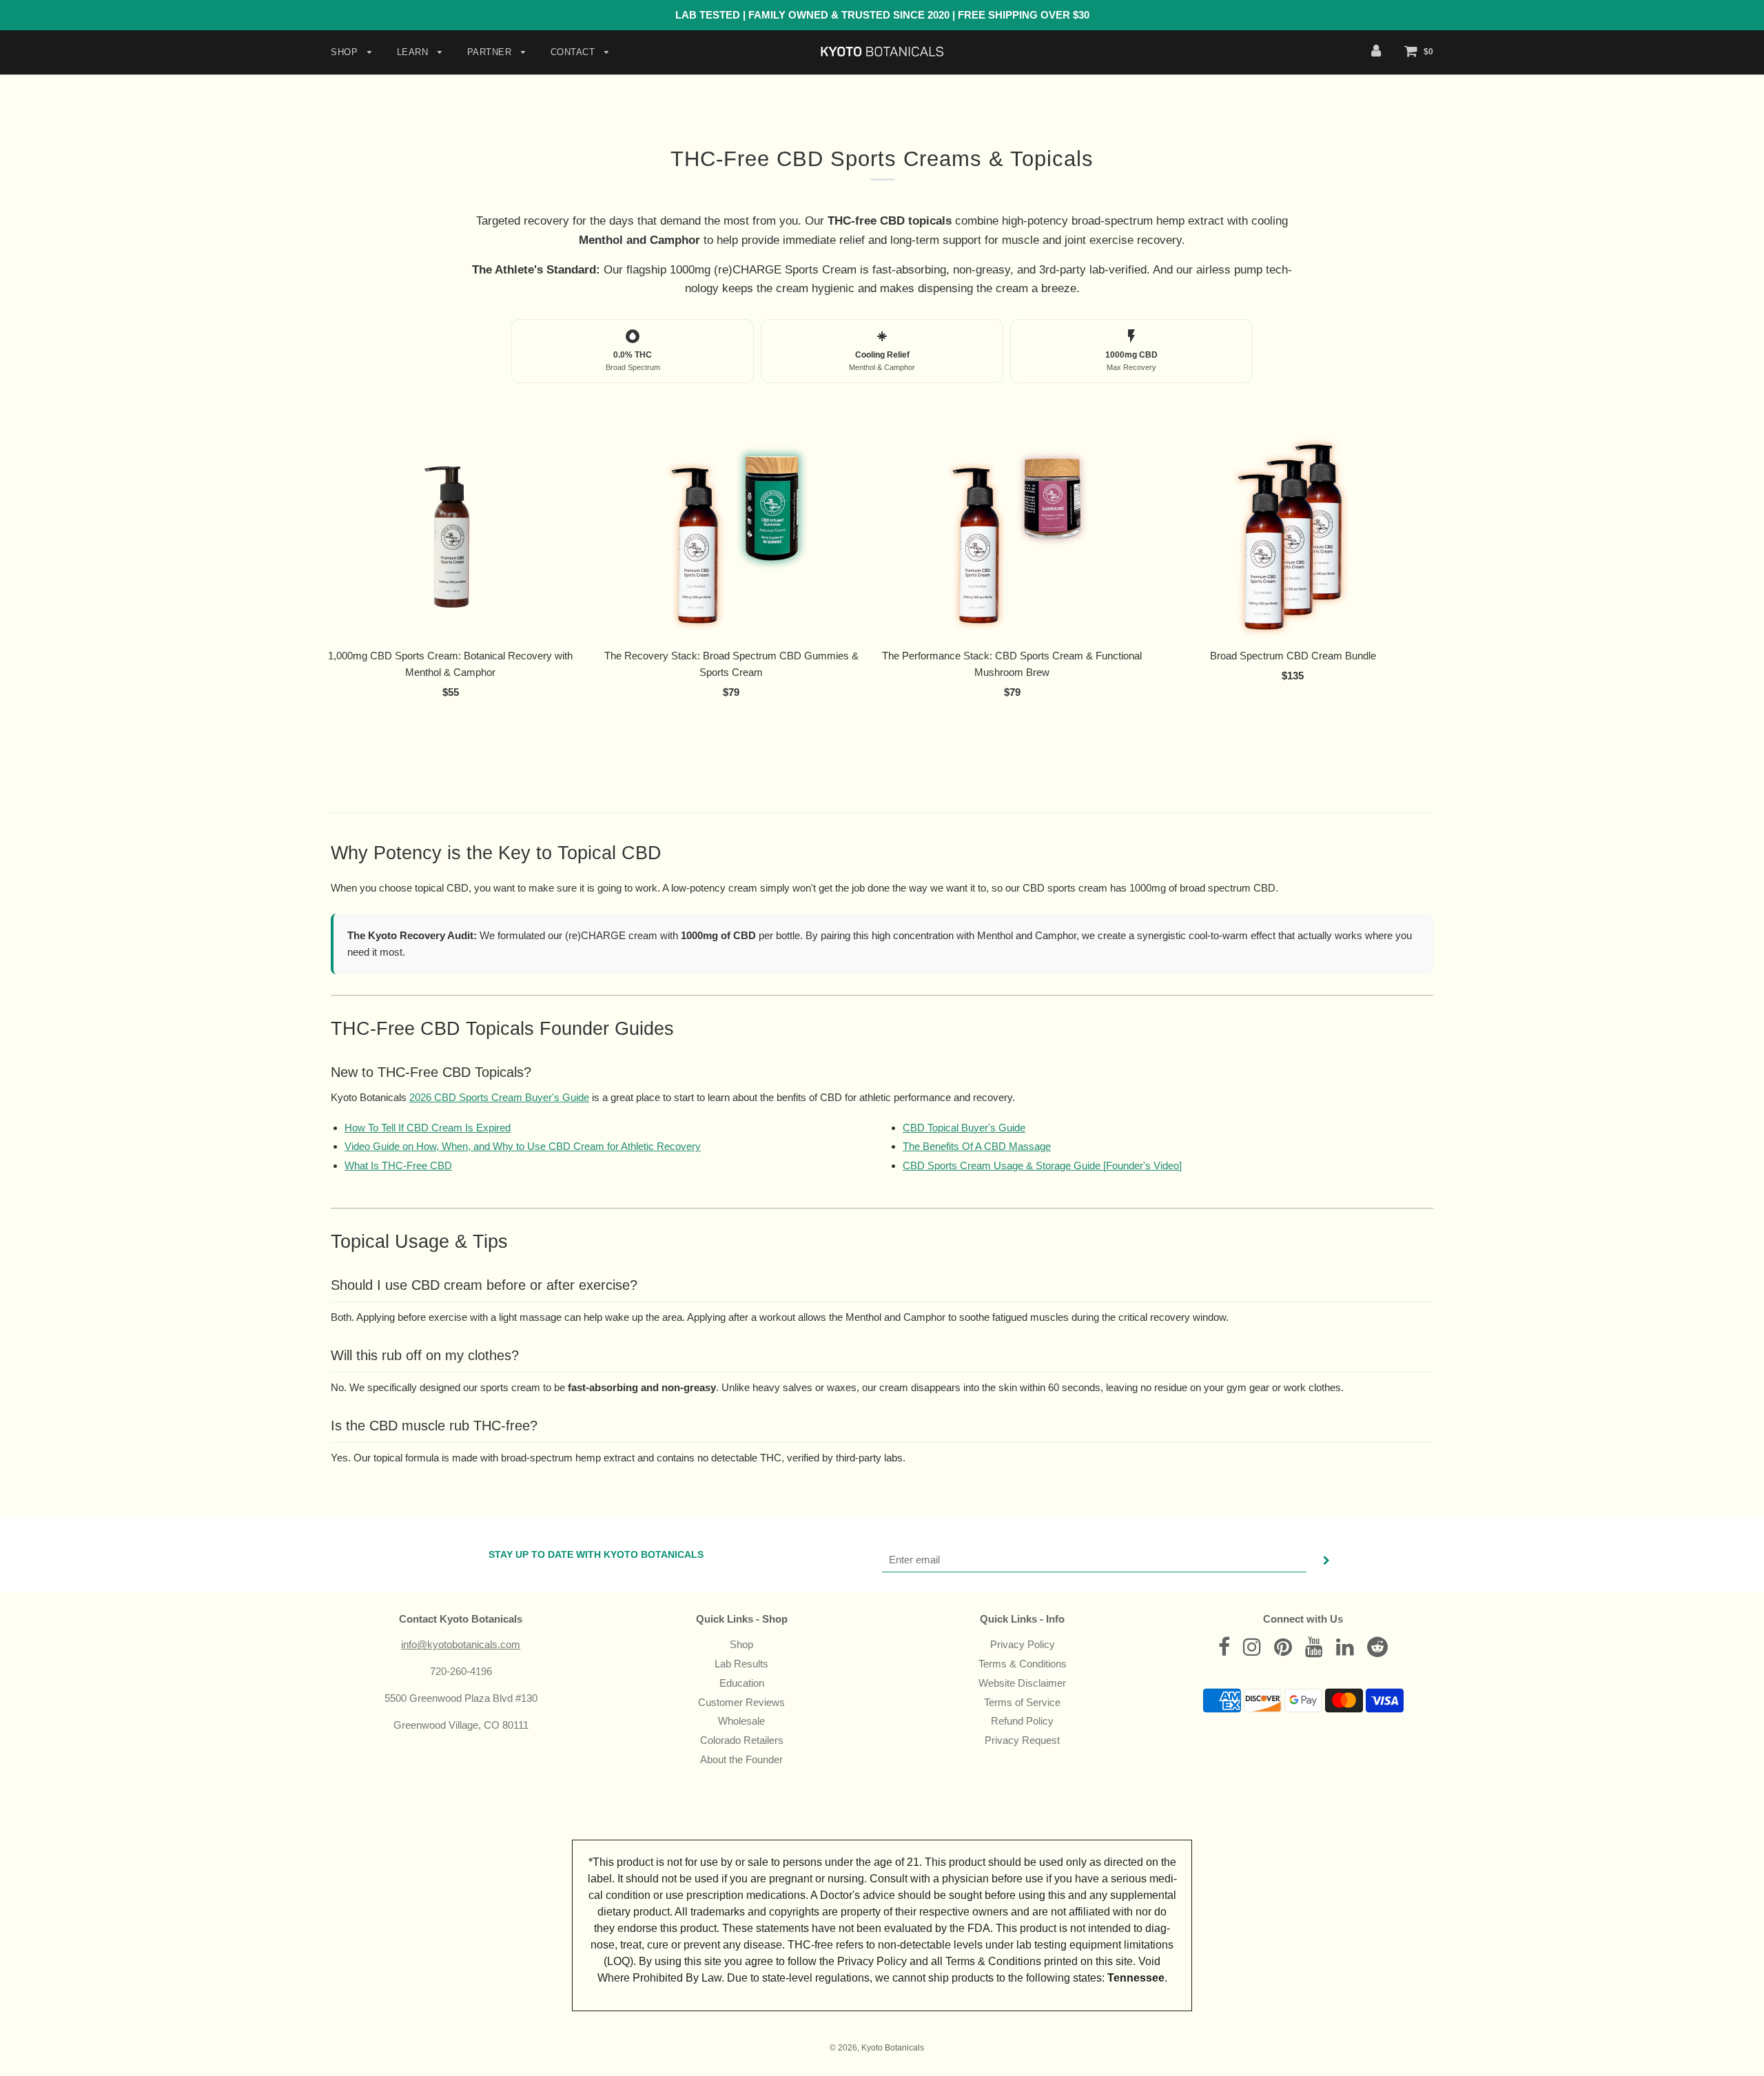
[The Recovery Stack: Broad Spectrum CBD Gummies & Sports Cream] (732, 537)
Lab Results (741, 1664)
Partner (491, 52)
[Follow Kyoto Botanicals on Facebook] (1224, 1651)
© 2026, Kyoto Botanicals (877, 2048)
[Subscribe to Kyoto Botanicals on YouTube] (1314, 1651)
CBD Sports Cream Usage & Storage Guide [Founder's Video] (1042, 1165)
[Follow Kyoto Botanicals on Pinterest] (1283, 1651)
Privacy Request (1022, 1740)
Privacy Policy (1023, 1644)
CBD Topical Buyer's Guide (964, 1128)
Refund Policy (1022, 1721)
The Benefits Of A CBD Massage (977, 1146)
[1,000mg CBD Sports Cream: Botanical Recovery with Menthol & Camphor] (451, 537)
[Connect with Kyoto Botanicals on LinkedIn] (1345, 1651)
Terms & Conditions (1023, 1664)
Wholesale (741, 1721)
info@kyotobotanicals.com (461, 1644)
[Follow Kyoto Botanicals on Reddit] (1377, 1651)
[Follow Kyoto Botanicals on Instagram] (1252, 1651)
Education (742, 1683)
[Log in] (1376, 51)
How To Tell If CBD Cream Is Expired (428, 1128)
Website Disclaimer (1022, 1683)
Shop (346, 52)
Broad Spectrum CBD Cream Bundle (1293, 656)
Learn (414, 52)
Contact (574, 52)
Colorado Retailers (742, 1740)
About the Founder (741, 1759)
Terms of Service (1022, 1702)
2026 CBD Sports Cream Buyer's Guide (499, 1097)
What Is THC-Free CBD (398, 1165)
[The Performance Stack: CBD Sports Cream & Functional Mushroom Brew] (1012, 537)
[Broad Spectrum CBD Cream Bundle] (1293, 537)
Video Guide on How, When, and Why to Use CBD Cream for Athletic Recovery (523, 1146)
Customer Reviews (741, 1702)
